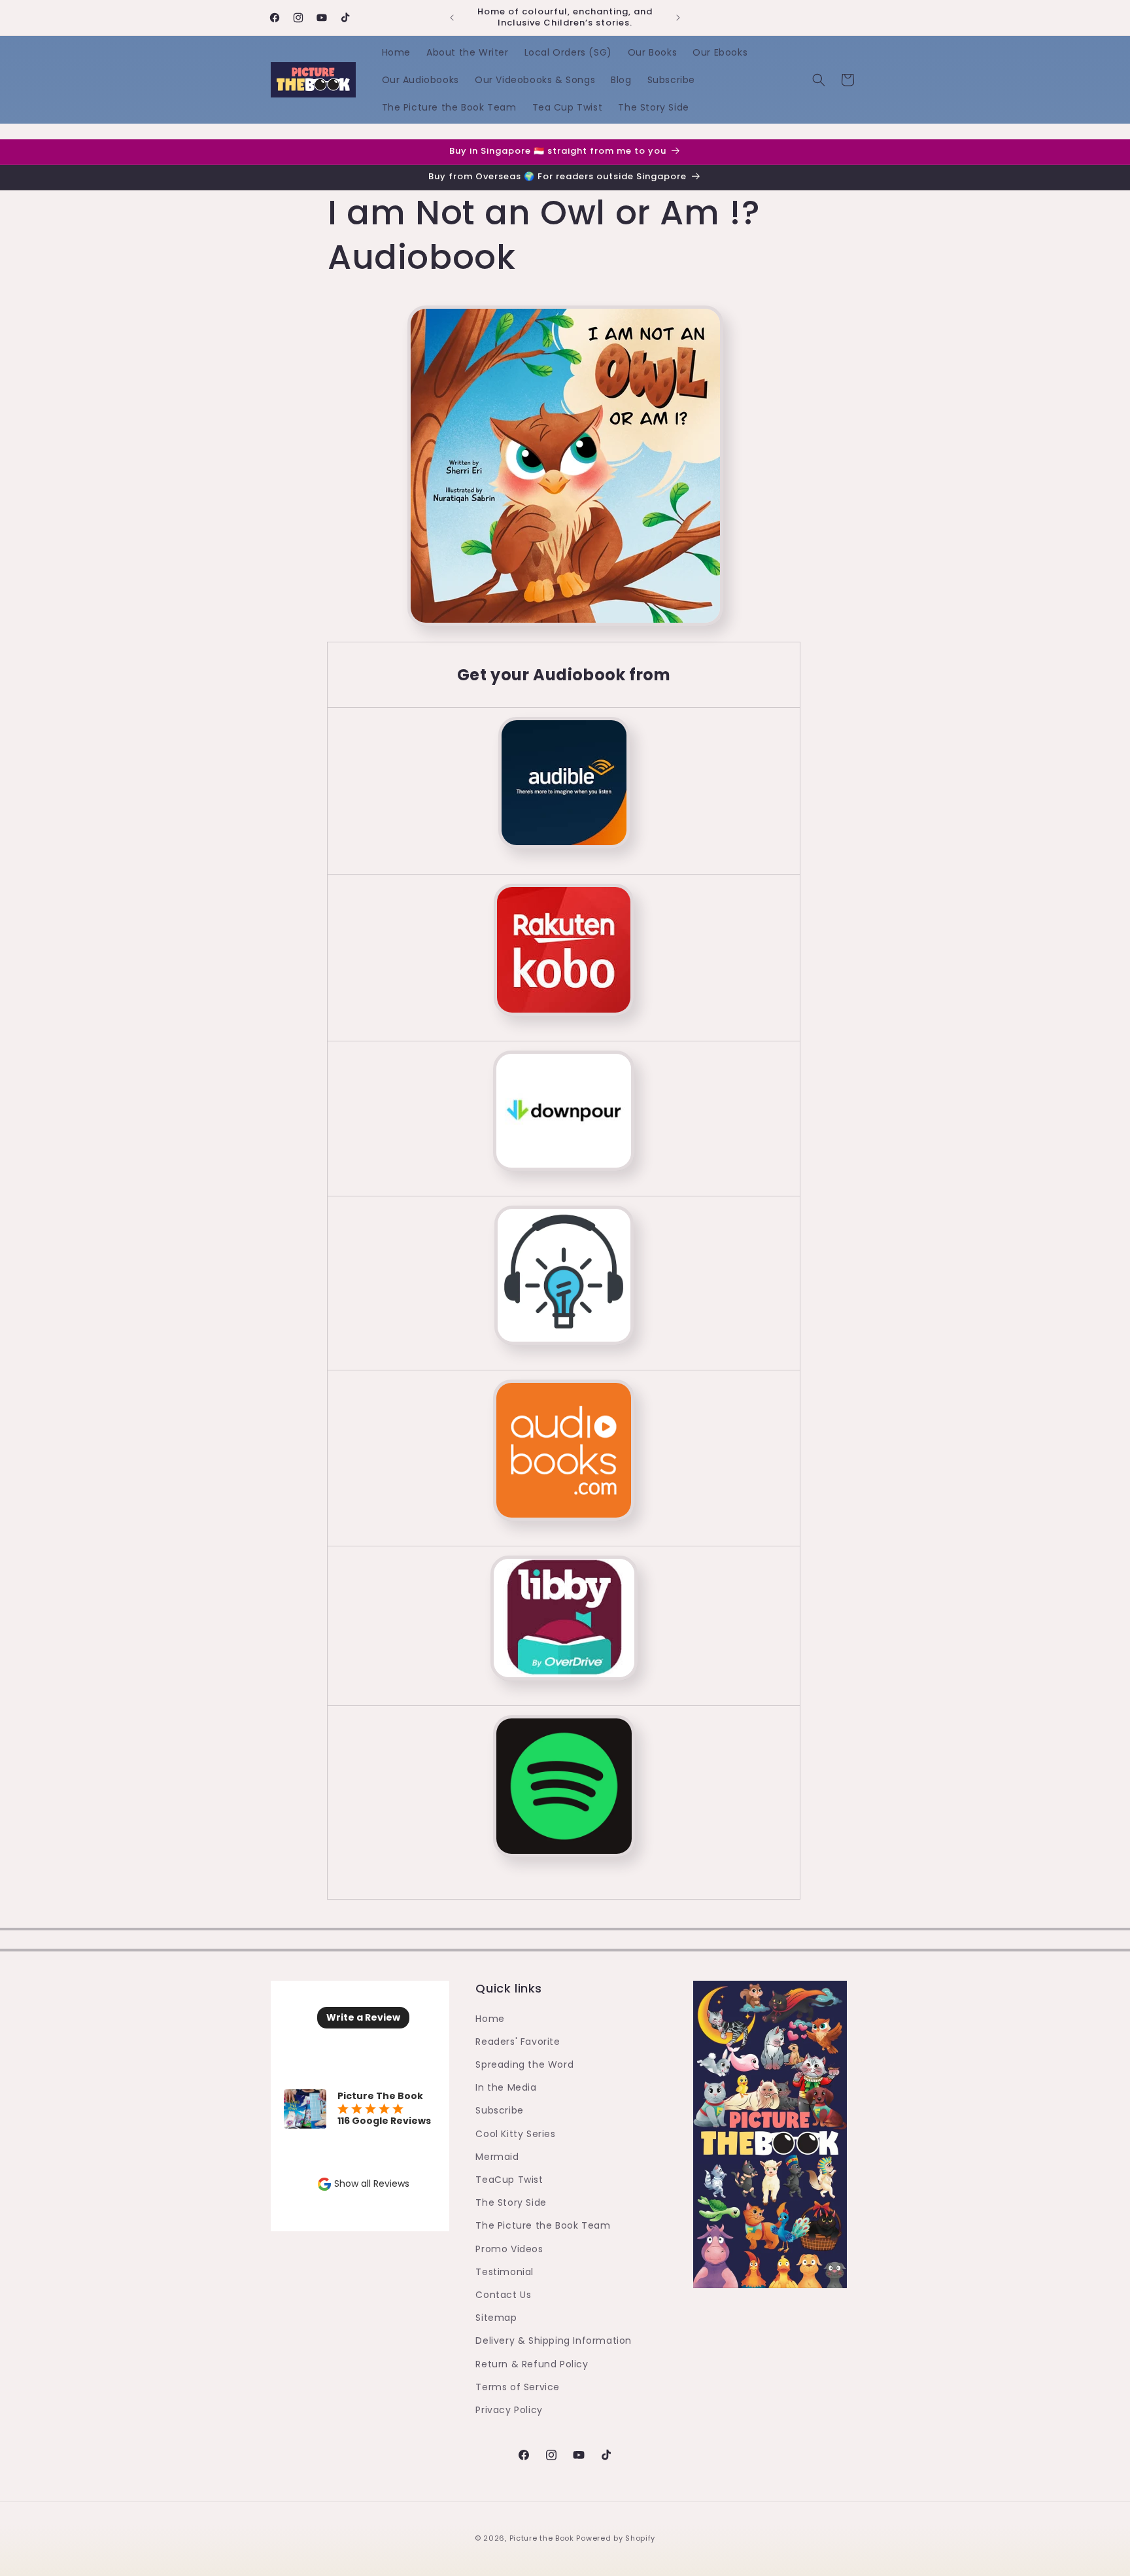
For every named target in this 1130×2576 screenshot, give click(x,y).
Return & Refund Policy (532, 2364)
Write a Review (363, 2017)
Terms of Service (518, 2387)
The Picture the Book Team (543, 2225)
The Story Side (511, 2202)
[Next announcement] (678, 18)
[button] (819, 80)
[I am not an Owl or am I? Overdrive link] (564, 1626)
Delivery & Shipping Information (554, 2341)
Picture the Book (542, 2538)
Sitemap (496, 2318)
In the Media (506, 2087)
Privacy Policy (509, 2410)
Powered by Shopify (616, 2538)
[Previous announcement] (452, 18)
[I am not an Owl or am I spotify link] (563, 1864)
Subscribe (499, 2110)
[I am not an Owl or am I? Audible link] (564, 856)
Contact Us (503, 2295)
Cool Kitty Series (515, 2134)
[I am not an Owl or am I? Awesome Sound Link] (564, 1283)
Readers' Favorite (518, 2042)
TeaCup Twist (509, 2180)
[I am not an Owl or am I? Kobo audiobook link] (564, 1023)
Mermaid (497, 2157)
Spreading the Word (524, 2064)
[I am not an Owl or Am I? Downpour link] (564, 1178)
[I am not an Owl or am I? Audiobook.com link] (564, 1458)
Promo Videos (509, 2249)
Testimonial (505, 2272)
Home (490, 2019)
